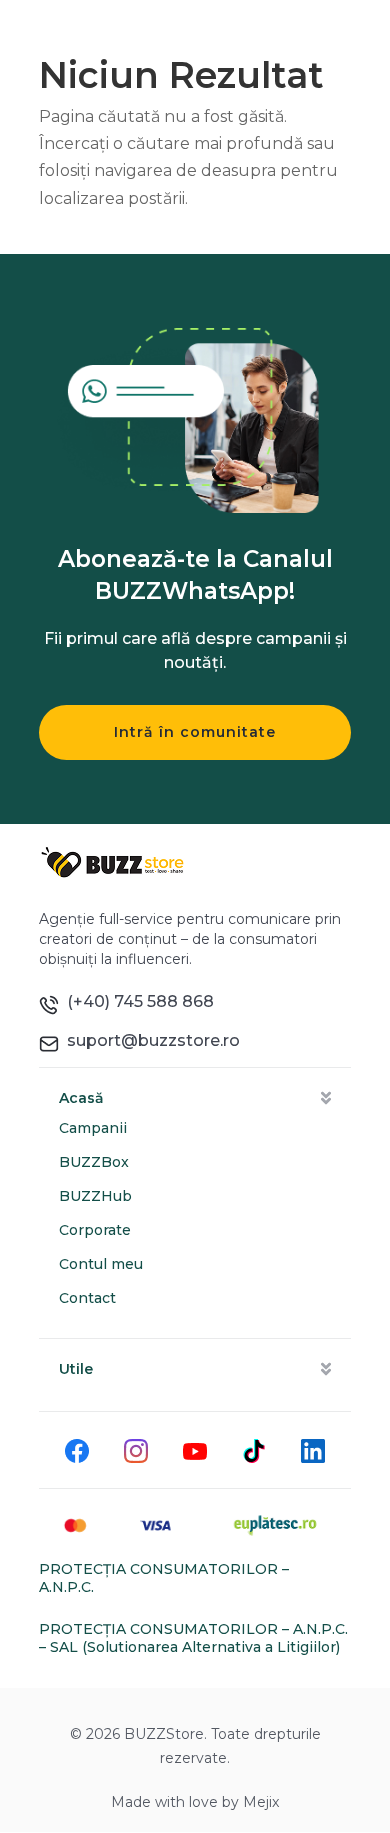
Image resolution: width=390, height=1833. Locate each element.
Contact (87, 1298)
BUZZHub (95, 1196)
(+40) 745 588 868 (136, 1001)
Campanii (93, 1128)
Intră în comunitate (195, 732)
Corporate (95, 1230)
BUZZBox (94, 1162)
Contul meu (101, 1264)
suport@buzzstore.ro (149, 1040)
